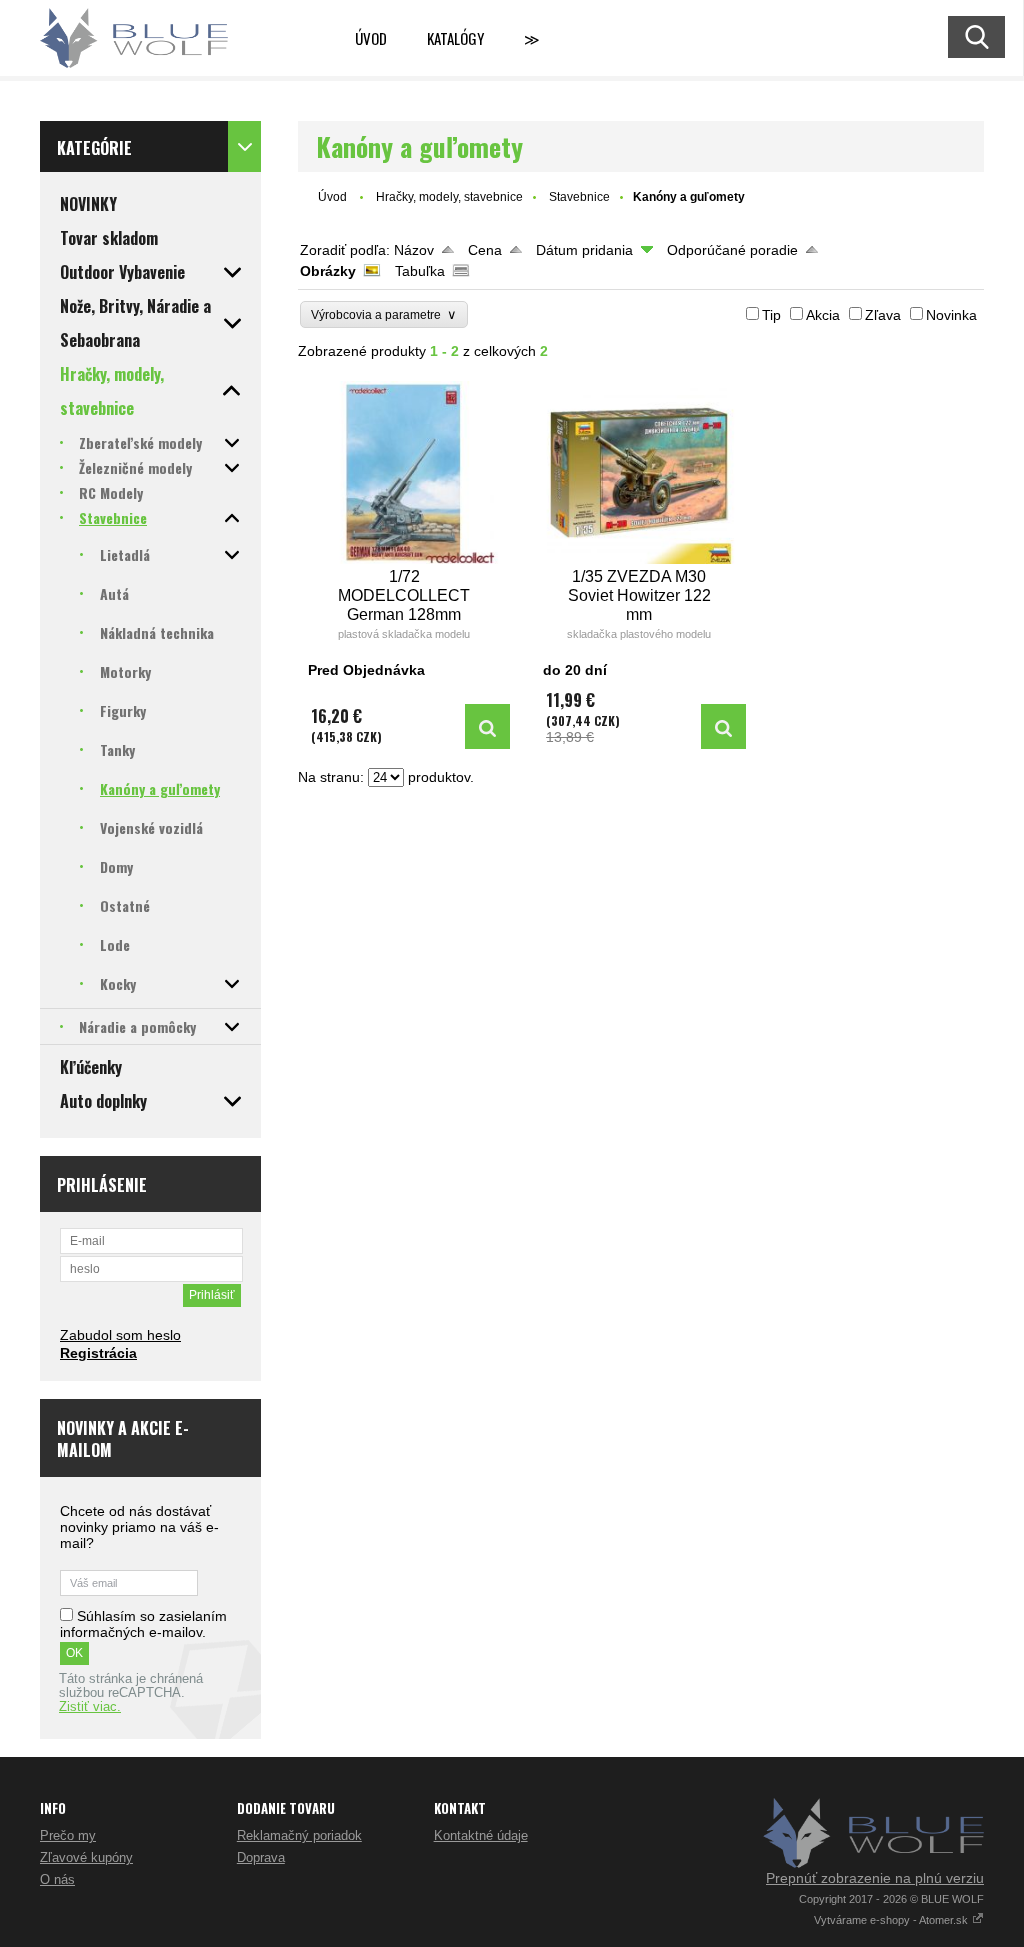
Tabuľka (420, 271)
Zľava (883, 315)
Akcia (823, 315)
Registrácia (98, 1353)
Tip (771, 315)
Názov (414, 250)
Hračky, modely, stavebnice (449, 197)
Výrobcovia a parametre (384, 314)
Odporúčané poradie (732, 250)
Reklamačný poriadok (299, 1835)
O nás (57, 1879)
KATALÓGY (455, 38)
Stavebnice (579, 197)
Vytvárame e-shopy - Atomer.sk (892, 1920)
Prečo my (68, 1835)
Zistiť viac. (90, 1707)
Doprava (261, 1857)
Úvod (371, 38)
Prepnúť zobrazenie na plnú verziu (875, 1878)
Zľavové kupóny (86, 1857)
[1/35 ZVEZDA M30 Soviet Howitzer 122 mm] (639, 472)
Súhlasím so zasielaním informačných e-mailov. (143, 1624)
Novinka (951, 315)
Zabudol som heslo (120, 1335)
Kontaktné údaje (481, 1835)
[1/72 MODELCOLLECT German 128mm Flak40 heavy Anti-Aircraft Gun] (404, 472)
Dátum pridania (584, 250)
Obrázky (328, 271)
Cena (485, 250)
